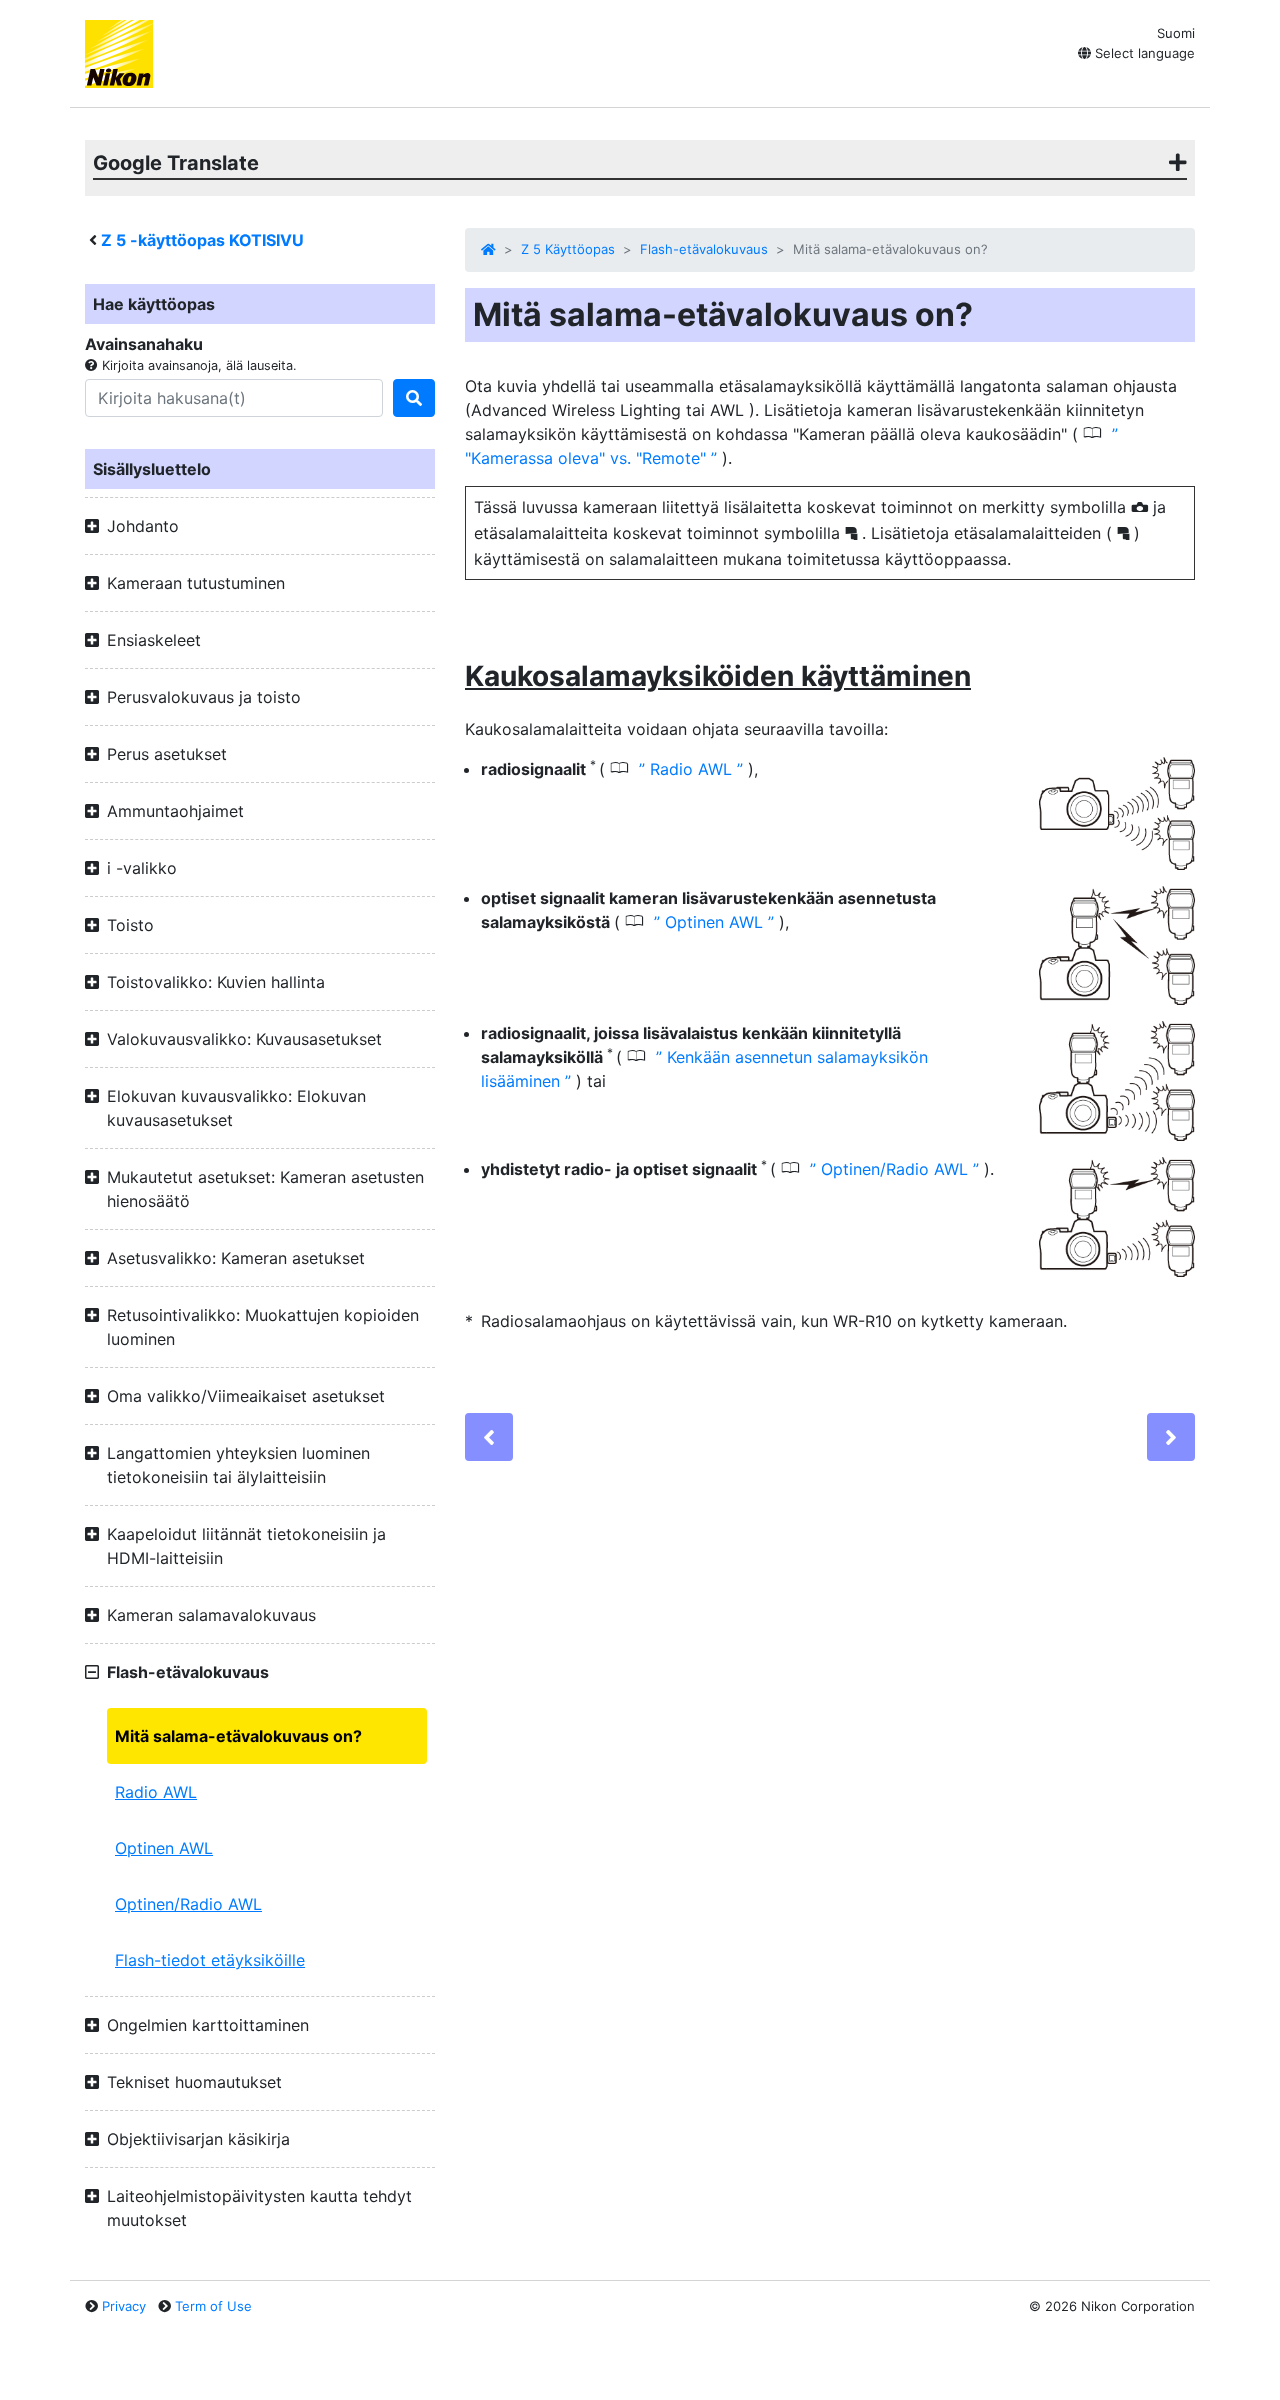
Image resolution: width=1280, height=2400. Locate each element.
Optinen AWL (164, 1848)
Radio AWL (156, 1792)
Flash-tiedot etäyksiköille (210, 1960)
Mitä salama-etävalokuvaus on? (238, 1736)
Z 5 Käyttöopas (568, 249)
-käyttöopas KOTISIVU (202, 240)
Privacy (124, 2306)
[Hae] (414, 398)
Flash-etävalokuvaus (704, 249)
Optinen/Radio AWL (188, 1904)
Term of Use (213, 2306)
